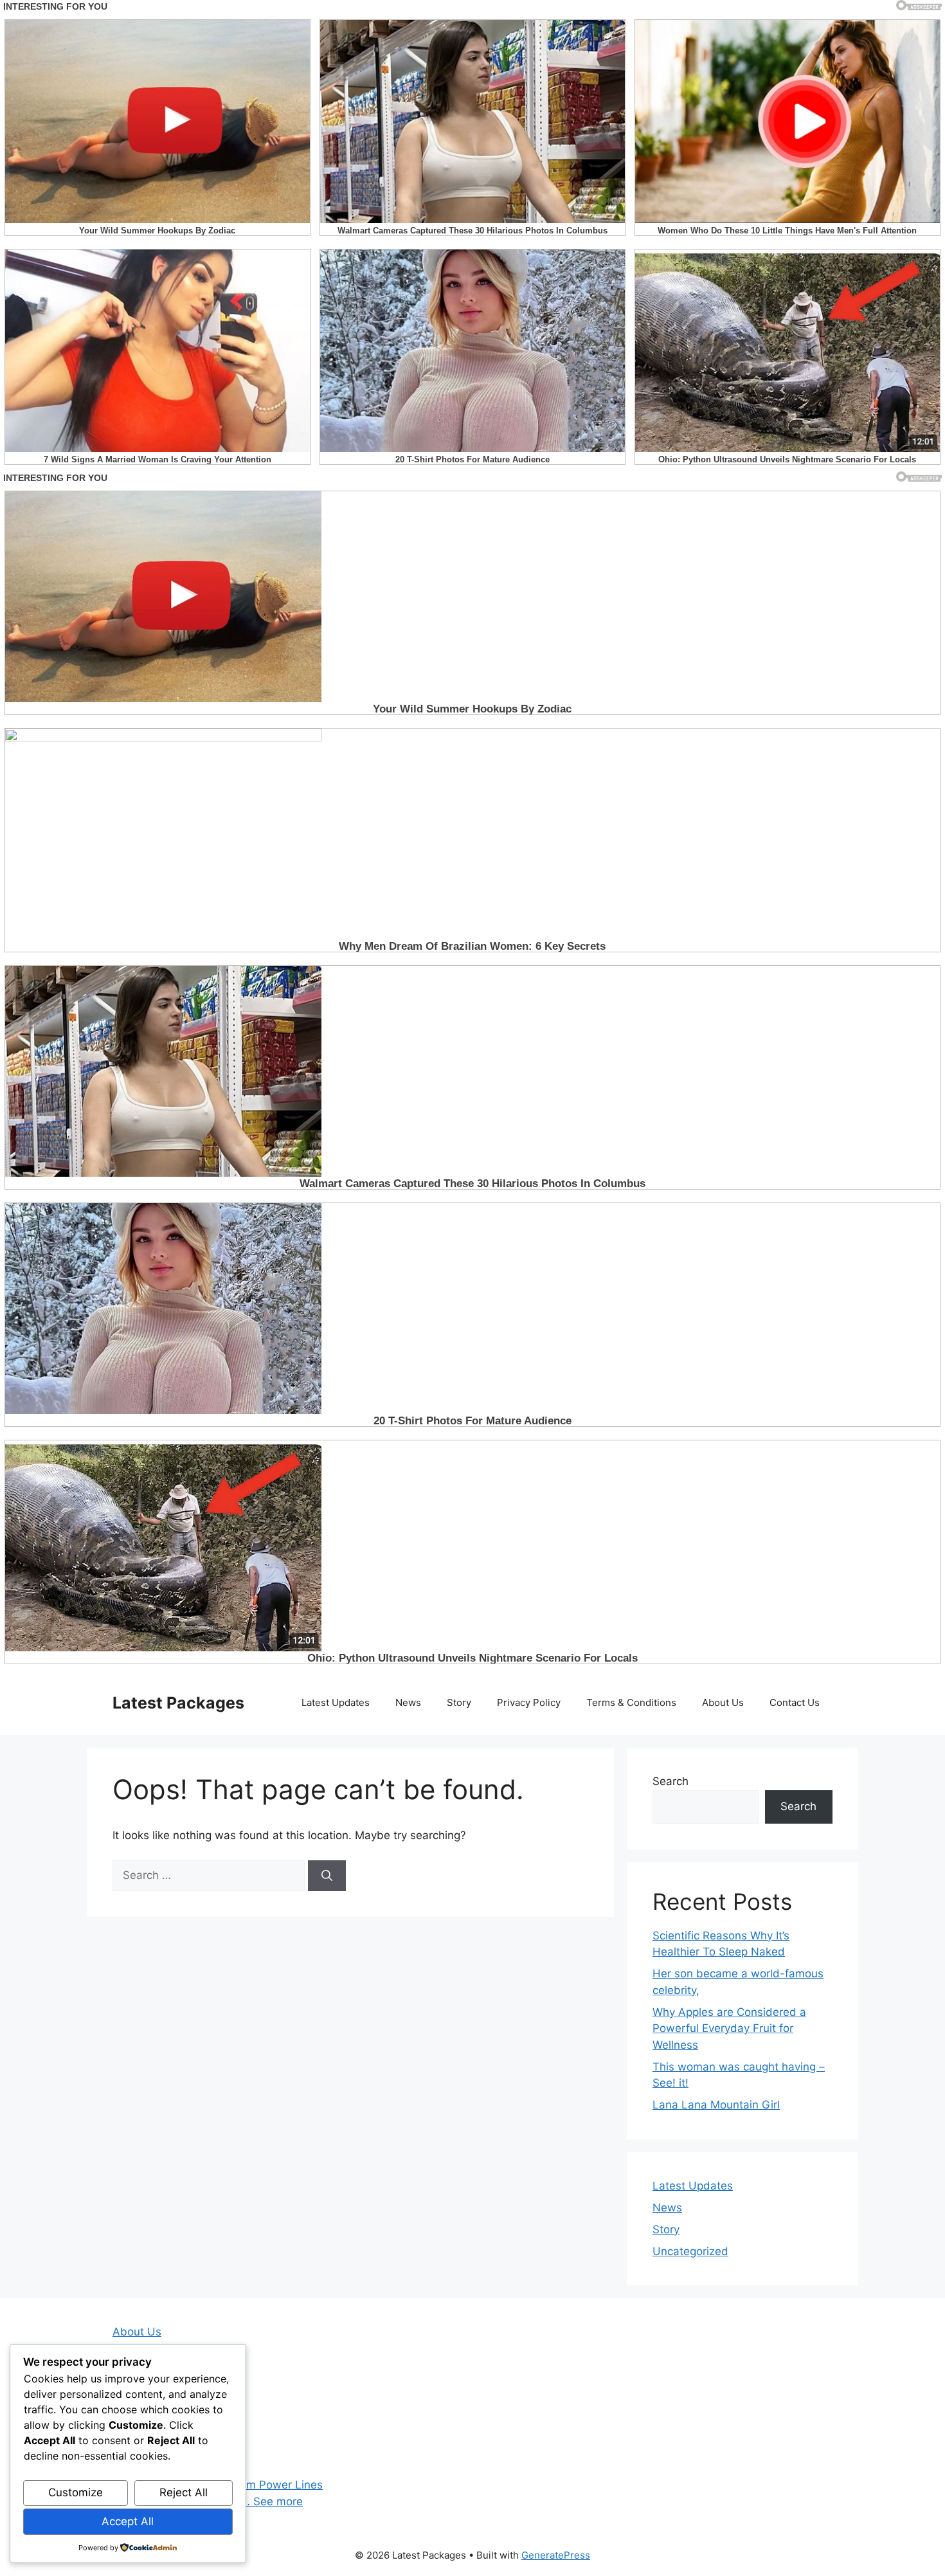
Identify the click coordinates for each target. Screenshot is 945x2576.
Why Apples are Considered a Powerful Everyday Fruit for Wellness (729, 2028)
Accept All (128, 2521)
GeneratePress (556, 2555)
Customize (76, 2492)
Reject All (184, 2492)
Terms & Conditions (631, 1702)
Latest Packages (178, 1703)
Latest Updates (336, 1702)
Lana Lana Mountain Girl (716, 2105)
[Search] (327, 1876)
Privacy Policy (529, 1702)
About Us (723, 1702)
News (408, 1702)
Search (670, 1781)
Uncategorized (690, 2251)
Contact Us (795, 1702)
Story (459, 1702)
